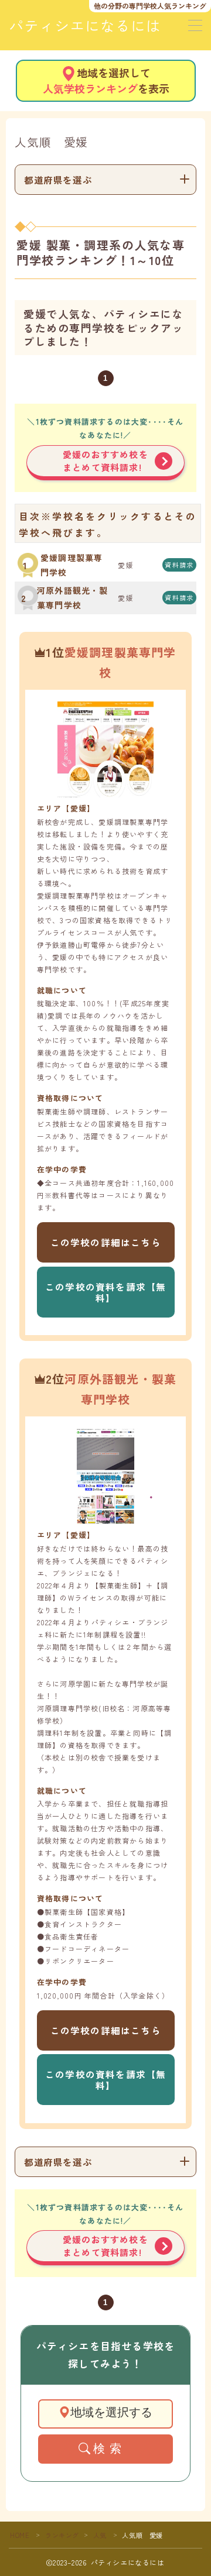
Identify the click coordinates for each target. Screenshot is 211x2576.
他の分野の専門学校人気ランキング (150, 6)
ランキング (62, 2535)
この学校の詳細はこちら (105, 1242)
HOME (20, 2535)
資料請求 (180, 565)
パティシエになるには (85, 26)
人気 (100, 2535)
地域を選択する (111, 2412)
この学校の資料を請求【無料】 (105, 1292)
